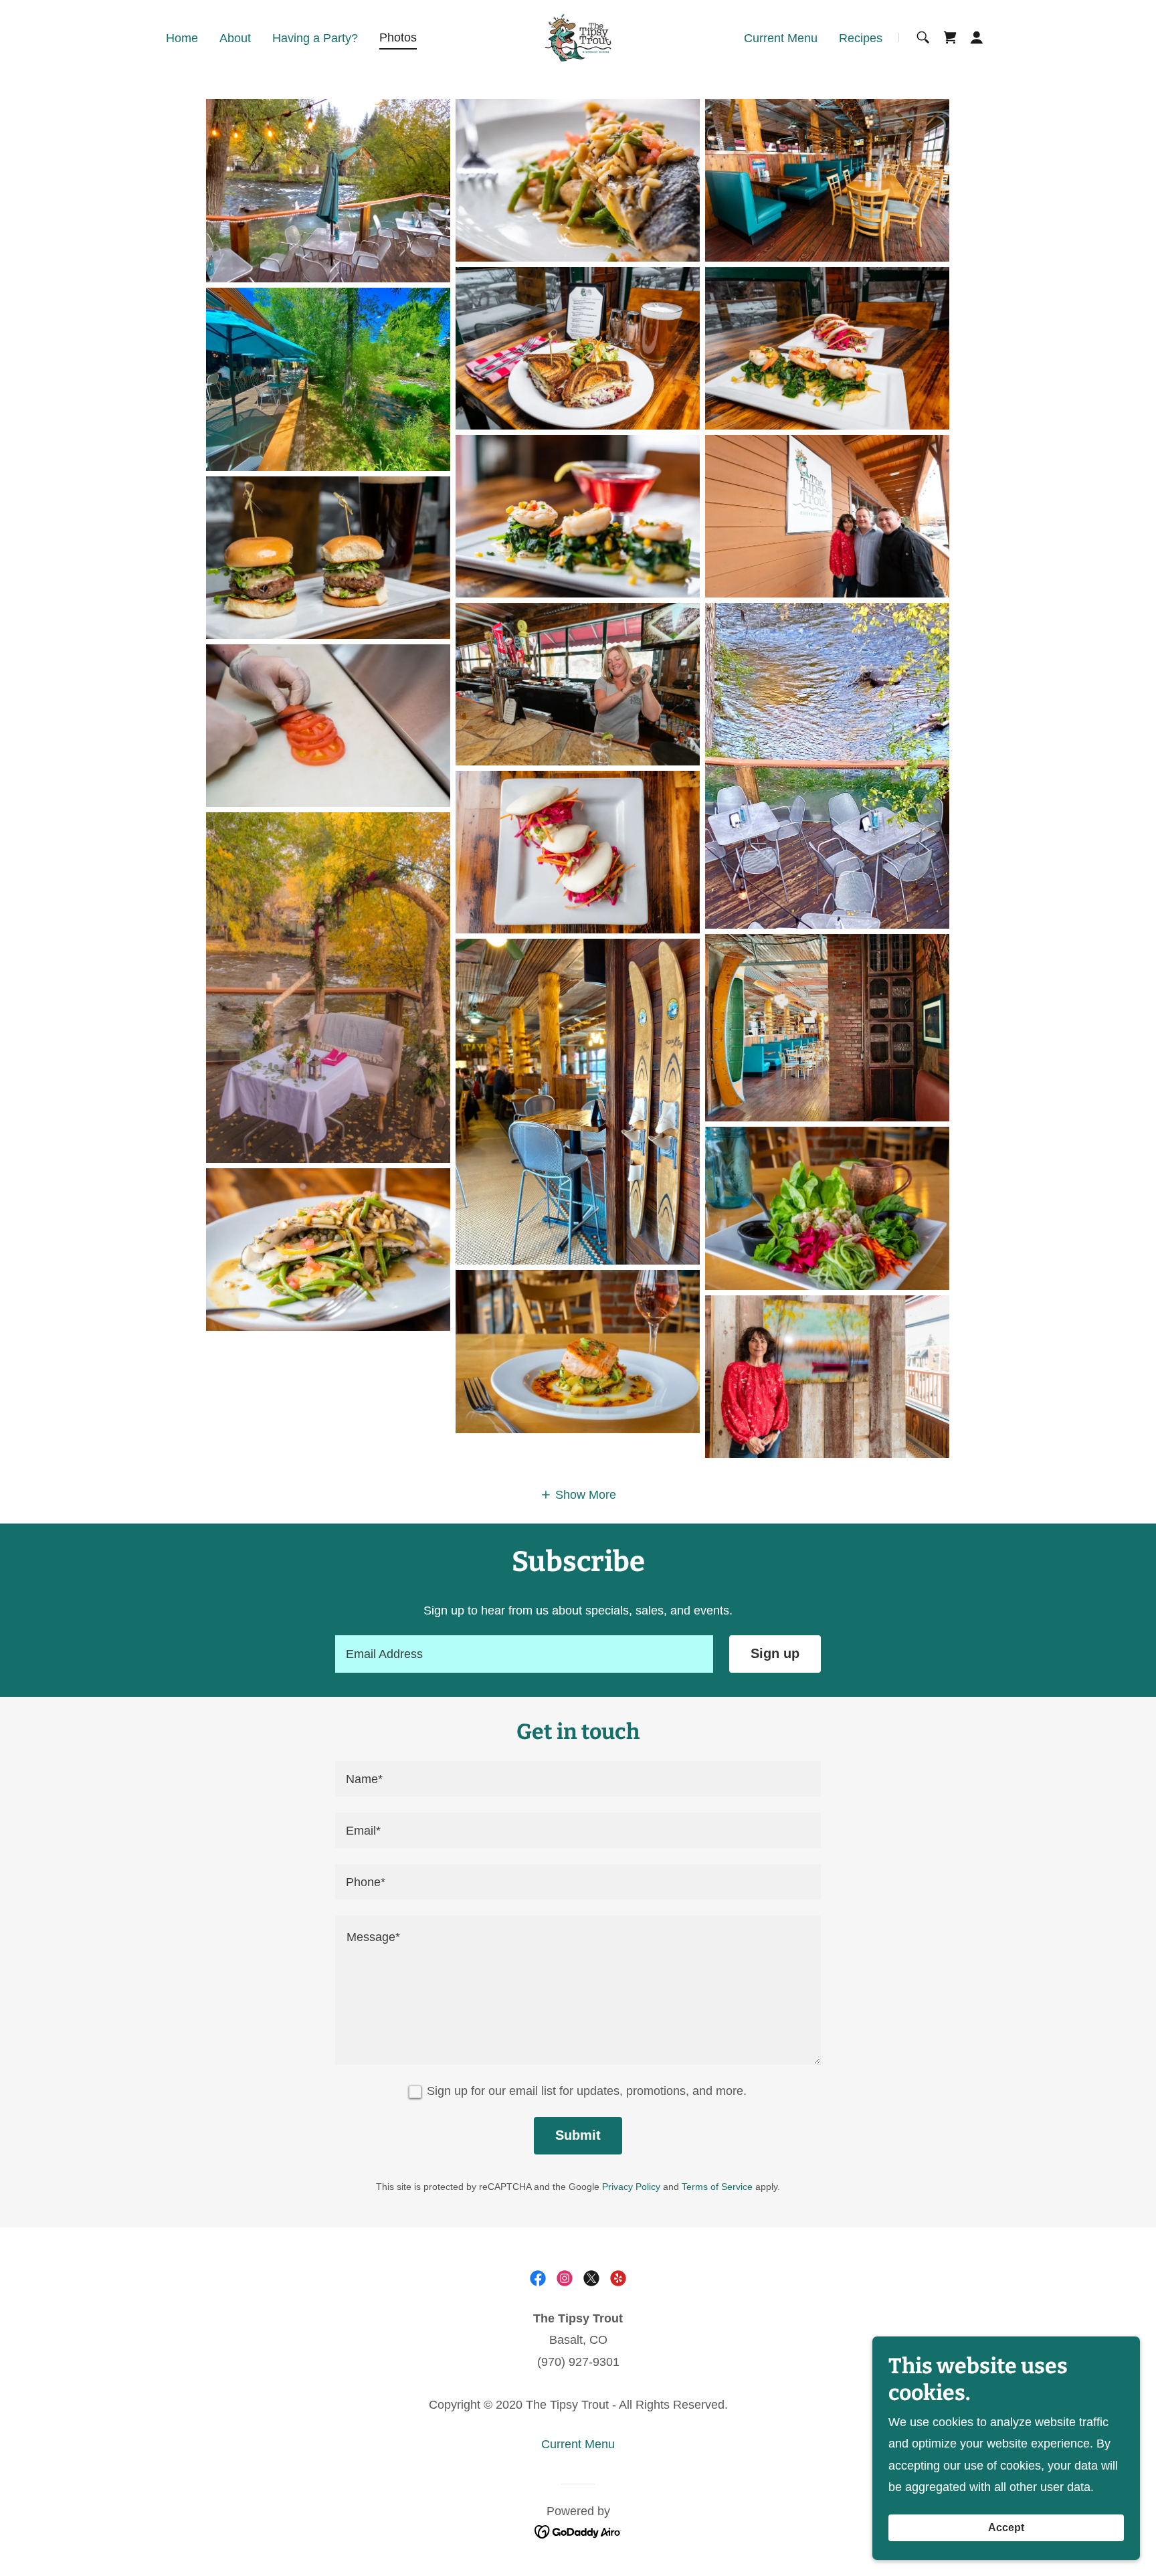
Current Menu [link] (781, 38)
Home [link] (182, 38)
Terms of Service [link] (717, 2187)
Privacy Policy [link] (631, 2187)
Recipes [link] (861, 38)
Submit (578, 2135)
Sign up (775, 1653)
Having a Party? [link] (315, 38)
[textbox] (524, 1654)
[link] (578, 37)
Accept (1006, 2527)
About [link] (235, 38)
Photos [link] (398, 37)
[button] (977, 37)
